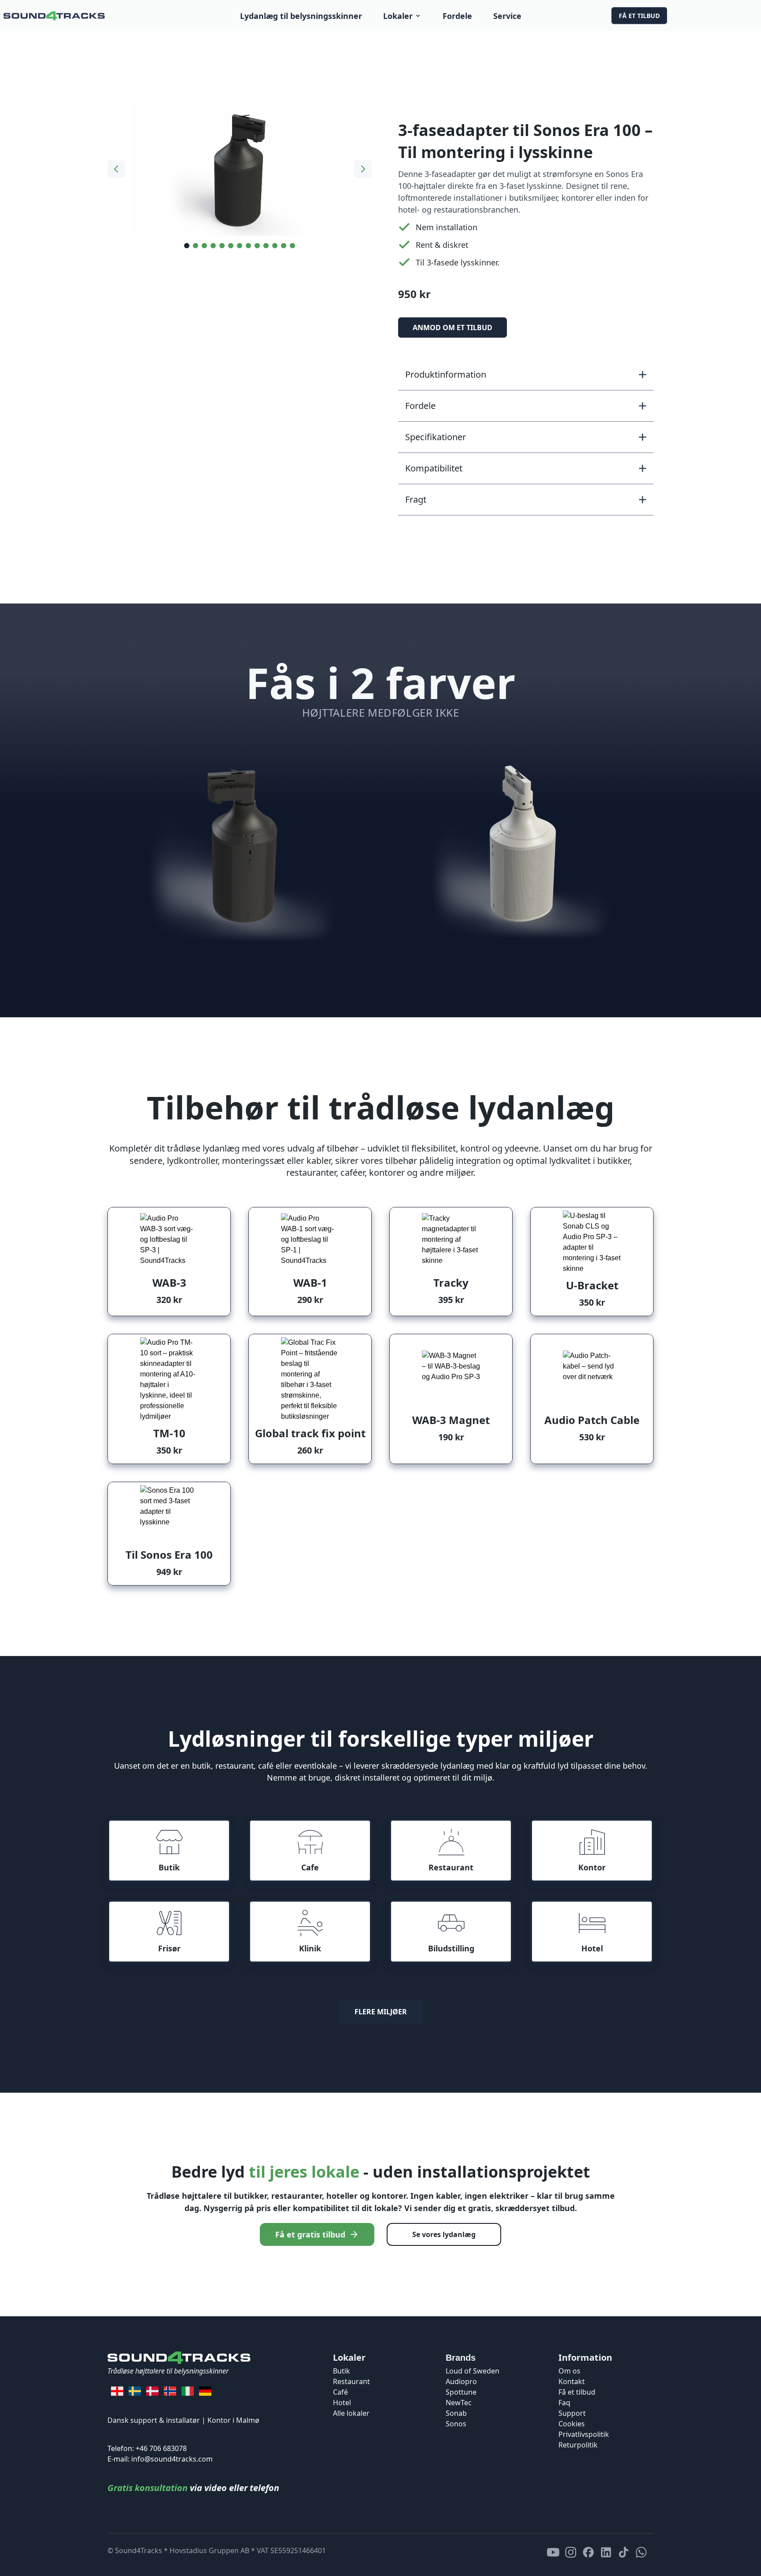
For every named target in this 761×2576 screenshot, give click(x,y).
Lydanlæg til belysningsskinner (301, 16)
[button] (526, 375)
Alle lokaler (351, 2413)
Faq (564, 2403)
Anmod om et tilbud (453, 328)
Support (572, 2413)
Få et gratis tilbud (310, 2234)
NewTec (459, 2403)
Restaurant (351, 2381)
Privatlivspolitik (584, 2434)
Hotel (342, 2403)
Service (507, 16)
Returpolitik (578, 2445)
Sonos (456, 2424)
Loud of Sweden (473, 2371)
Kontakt (572, 2381)
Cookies (572, 2424)
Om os (569, 2371)
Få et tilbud (639, 16)
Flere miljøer (381, 2012)
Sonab (456, 2413)
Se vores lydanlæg (444, 2234)
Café (340, 2392)
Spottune (461, 2392)
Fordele (457, 16)
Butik (342, 2371)
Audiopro (461, 2381)
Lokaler (398, 16)
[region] (240, 171)
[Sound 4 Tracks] (54, 16)
